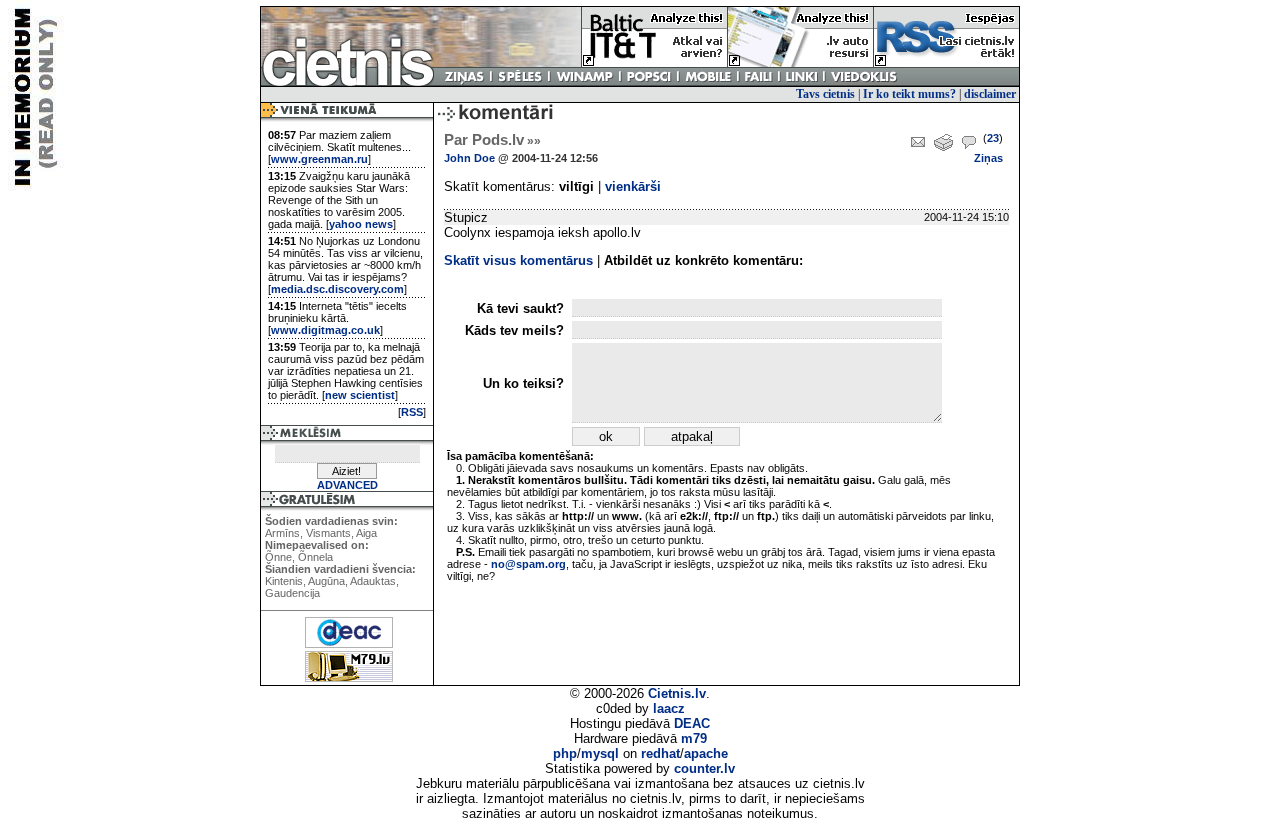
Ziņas (988, 158)
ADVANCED (347, 485)
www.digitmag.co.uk (325, 330)
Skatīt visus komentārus (518, 260)
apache (706, 753)
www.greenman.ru (319, 159)
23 (993, 138)
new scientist (360, 395)
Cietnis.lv (677, 693)
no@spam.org (528, 564)
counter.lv (704, 768)
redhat (660, 753)
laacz (669, 708)
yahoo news (361, 224)
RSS (412, 412)
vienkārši (633, 186)
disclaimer (990, 94)
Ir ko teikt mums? (909, 94)
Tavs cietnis (825, 94)
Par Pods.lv (492, 140)
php (565, 753)
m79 (694, 738)
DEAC (692, 723)
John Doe (469, 158)
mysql (600, 753)
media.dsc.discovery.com (337, 289)
